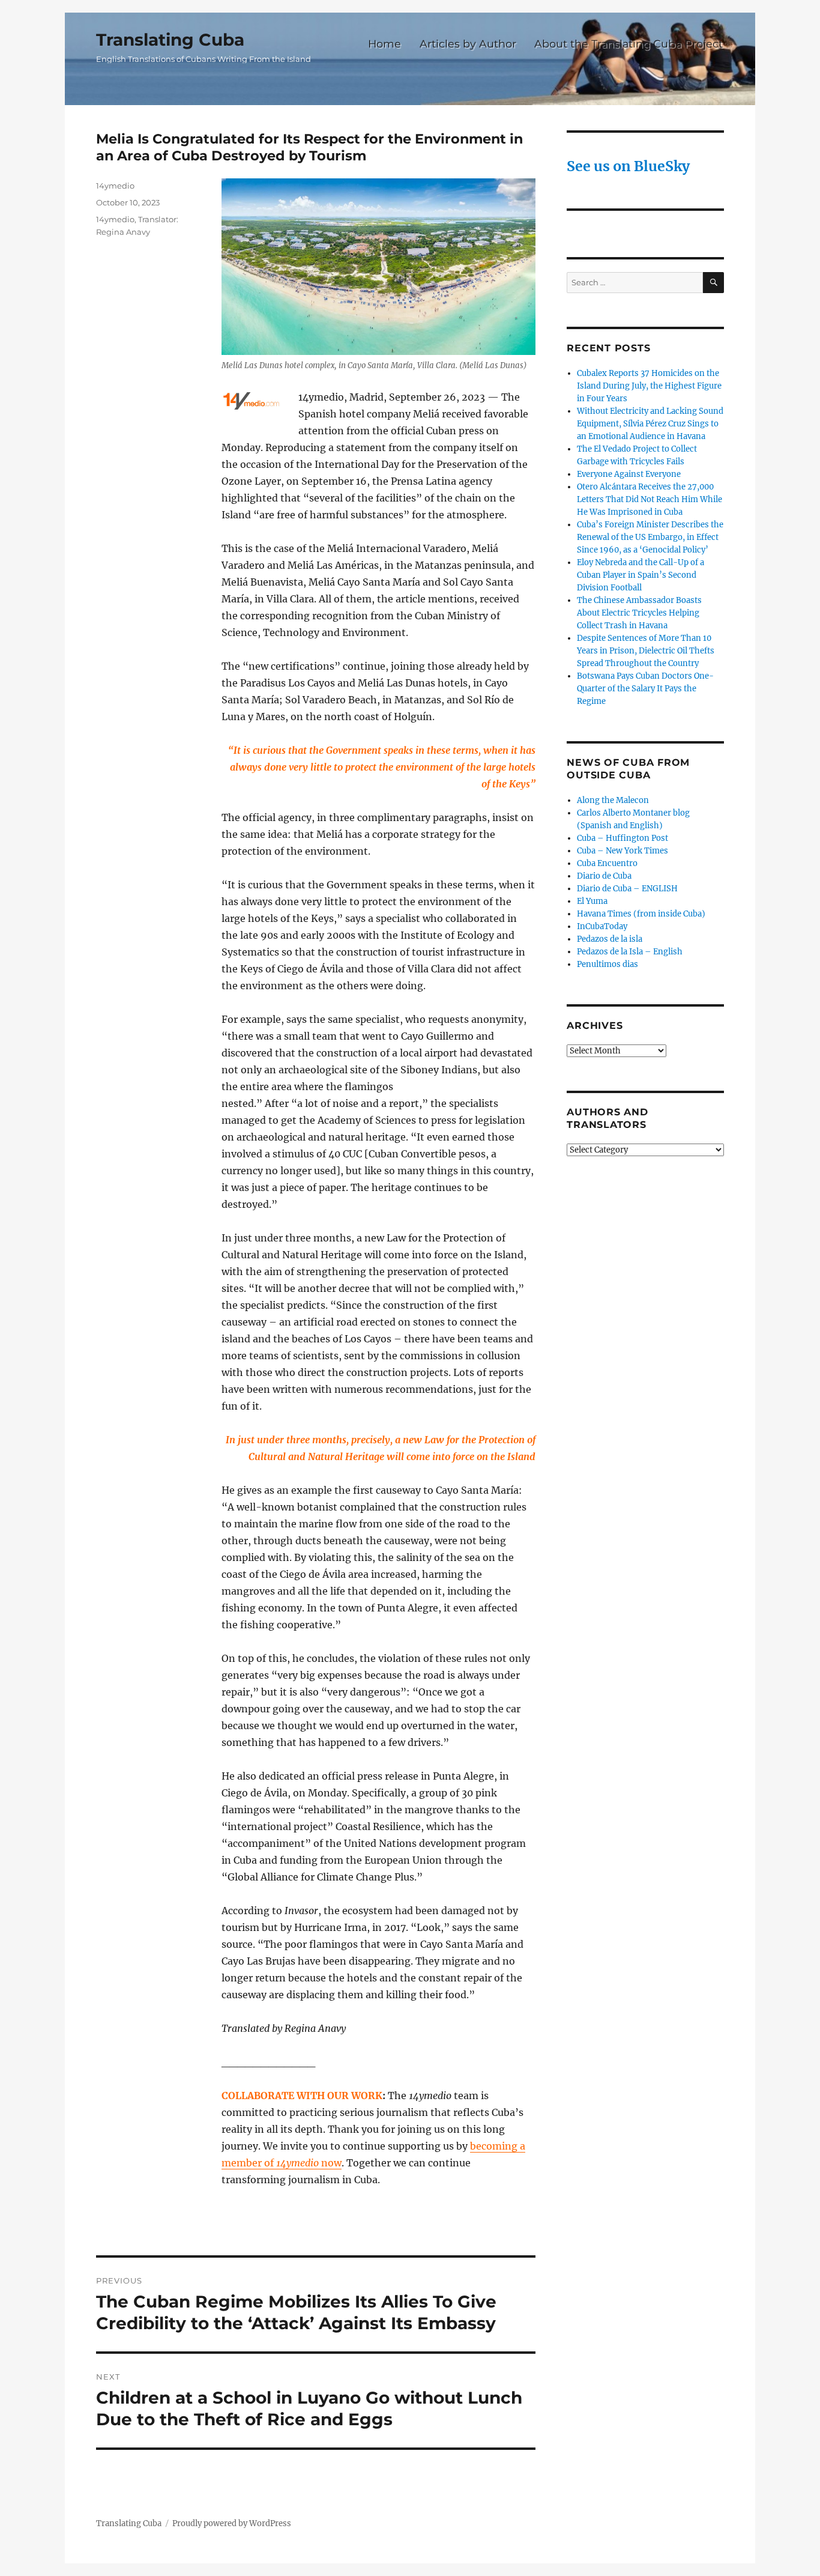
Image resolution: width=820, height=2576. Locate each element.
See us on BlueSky (628, 166)
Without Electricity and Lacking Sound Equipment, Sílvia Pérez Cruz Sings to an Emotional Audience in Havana (650, 424)
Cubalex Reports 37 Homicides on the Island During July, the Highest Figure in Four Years (649, 386)
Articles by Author (468, 44)
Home (384, 44)
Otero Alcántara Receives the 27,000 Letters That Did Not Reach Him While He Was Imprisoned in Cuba (650, 499)
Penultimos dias (607, 964)
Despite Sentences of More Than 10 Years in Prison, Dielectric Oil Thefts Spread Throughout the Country (646, 651)
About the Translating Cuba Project (629, 44)
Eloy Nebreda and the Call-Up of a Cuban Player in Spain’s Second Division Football (641, 575)
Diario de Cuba (604, 876)
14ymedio (115, 186)
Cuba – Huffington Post (623, 838)
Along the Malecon (613, 800)
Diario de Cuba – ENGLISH (627, 889)
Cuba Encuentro (607, 863)
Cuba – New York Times (623, 851)
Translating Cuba (170, 40)
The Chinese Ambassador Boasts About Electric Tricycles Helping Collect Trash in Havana (639, 613)
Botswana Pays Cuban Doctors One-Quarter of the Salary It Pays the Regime (645, 689)
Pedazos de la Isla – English (630, 952)
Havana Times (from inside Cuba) (641, 914)
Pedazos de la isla (610, 939)
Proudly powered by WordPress (232, 2523)
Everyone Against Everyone (629, 474)
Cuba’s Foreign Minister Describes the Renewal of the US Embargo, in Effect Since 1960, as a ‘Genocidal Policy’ (650, 537)
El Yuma (592, 901)
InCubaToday (602, 926)
